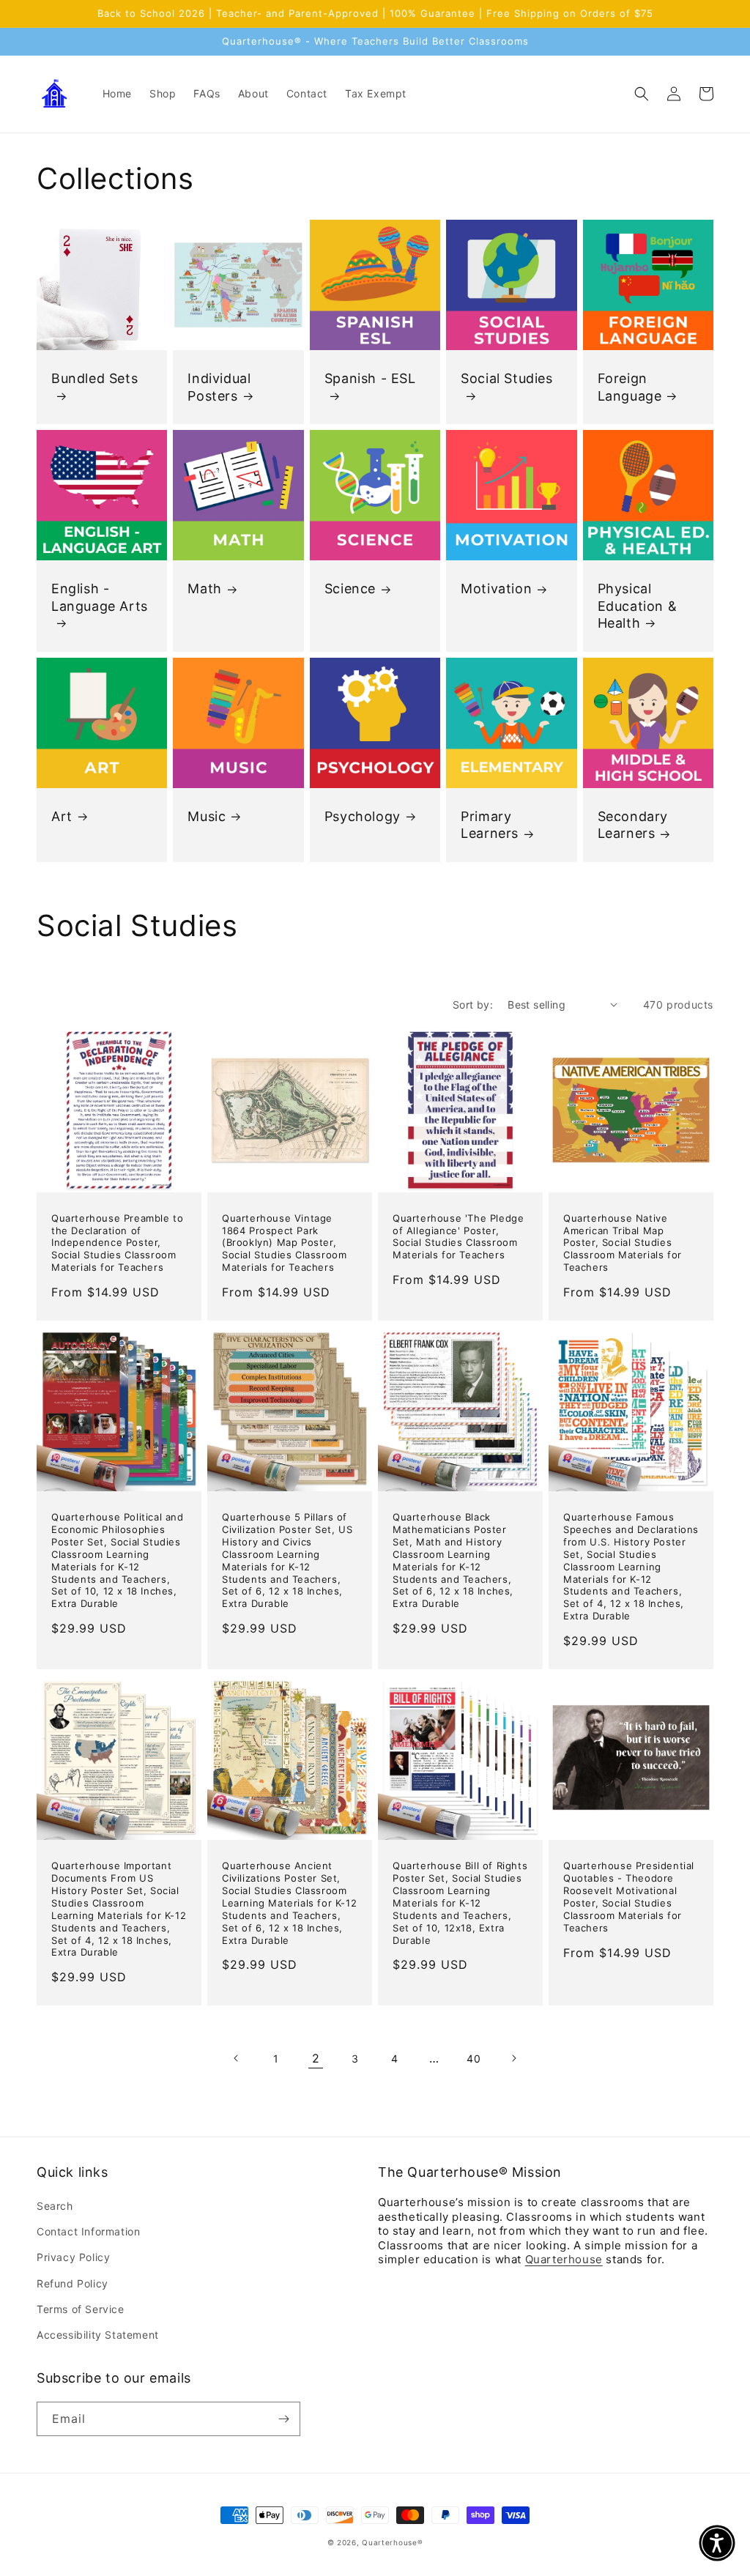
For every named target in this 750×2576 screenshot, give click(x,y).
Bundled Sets (94, 378)
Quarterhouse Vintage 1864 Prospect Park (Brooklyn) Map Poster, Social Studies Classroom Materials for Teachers (284, 1243)
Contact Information (88, 2231)
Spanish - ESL (370, 378)
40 (474, 2059)
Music (207, 816)
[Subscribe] (283, 2419)
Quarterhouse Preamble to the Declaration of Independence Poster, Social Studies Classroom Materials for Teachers (117, 1243)
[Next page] (513, 2058)
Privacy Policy (73, 2257)
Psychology (363, 816)
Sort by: (473, 1005)
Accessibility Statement (98, 2335)
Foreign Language (630, 387)
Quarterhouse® (392, 2542)
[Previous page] (237, 2058)
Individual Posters (219, 387)
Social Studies (506, 378)
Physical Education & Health (638, 606)
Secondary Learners (633, 825)
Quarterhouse (564, 2259)
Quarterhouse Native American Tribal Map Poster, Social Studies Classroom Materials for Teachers (623, 1243)
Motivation (496, 589)
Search (55, 2206)
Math (204, 589)
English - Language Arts (100, 597)
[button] (642, 94)
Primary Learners (490, 825)
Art (62, 816)
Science (350, 589)
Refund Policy (73, 2283)
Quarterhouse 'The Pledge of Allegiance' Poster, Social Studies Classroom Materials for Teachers (458, 1237)
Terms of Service (81, 2309)
